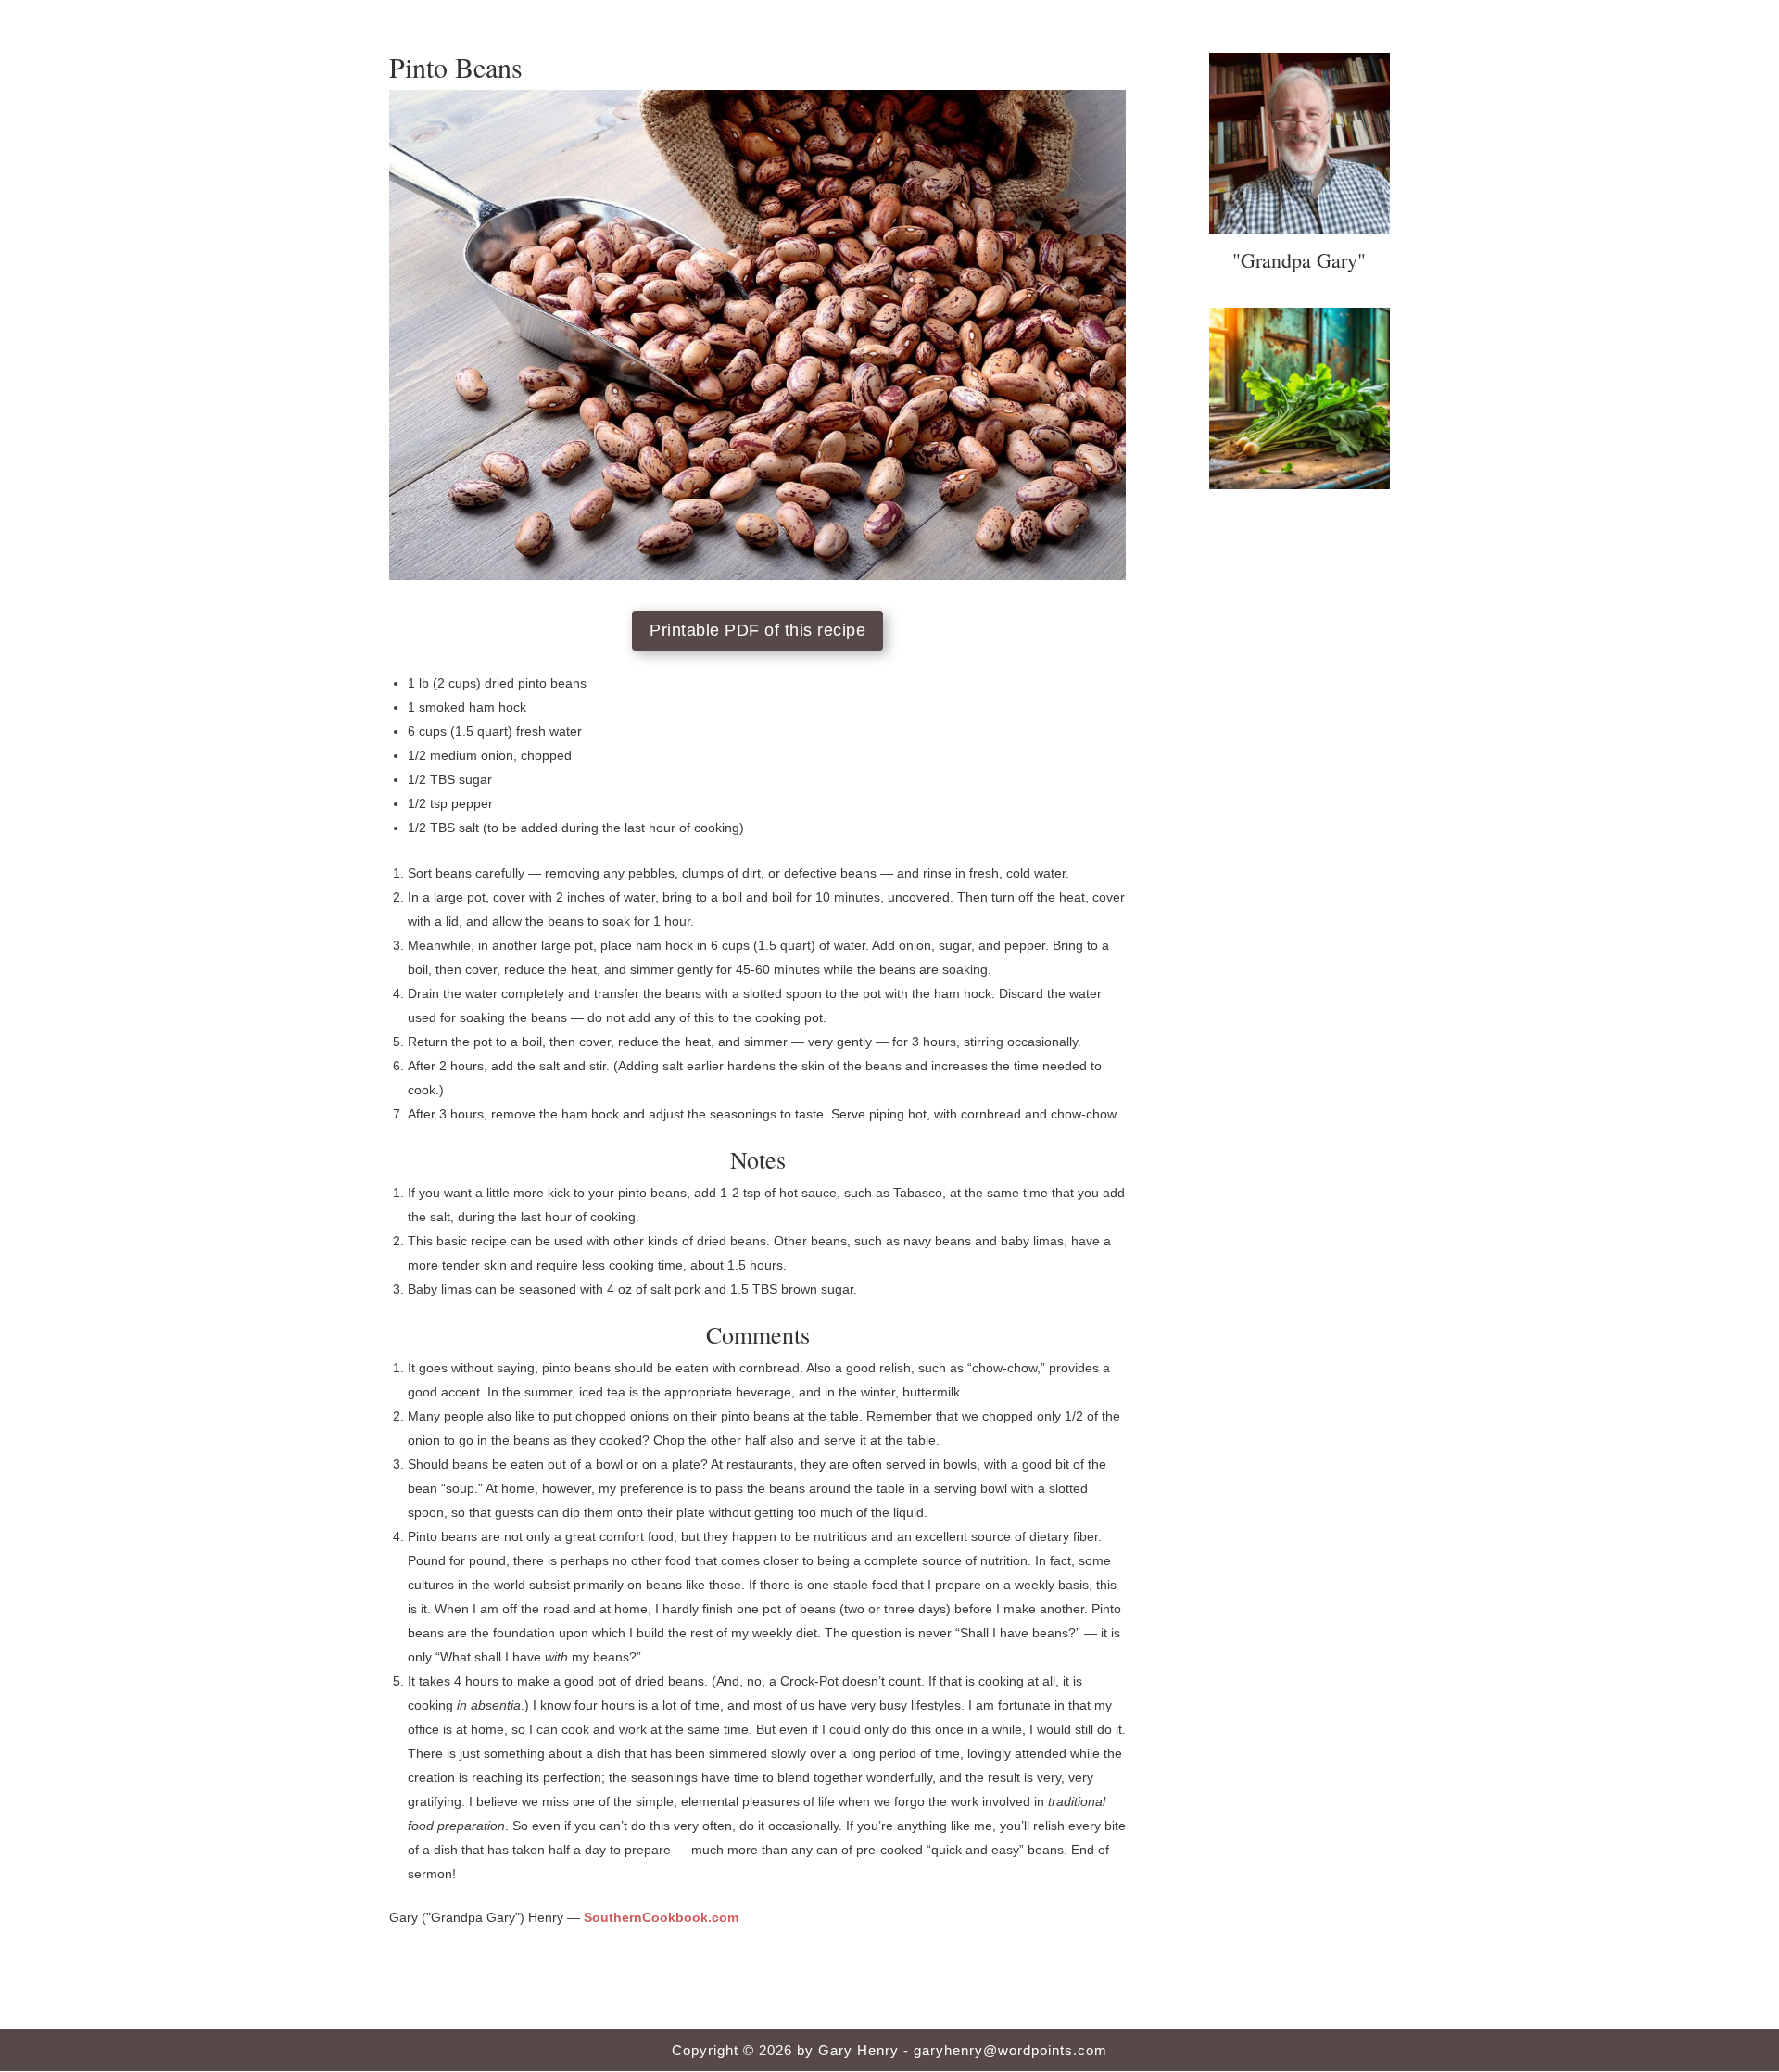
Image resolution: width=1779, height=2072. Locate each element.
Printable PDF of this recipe (757, 630)
